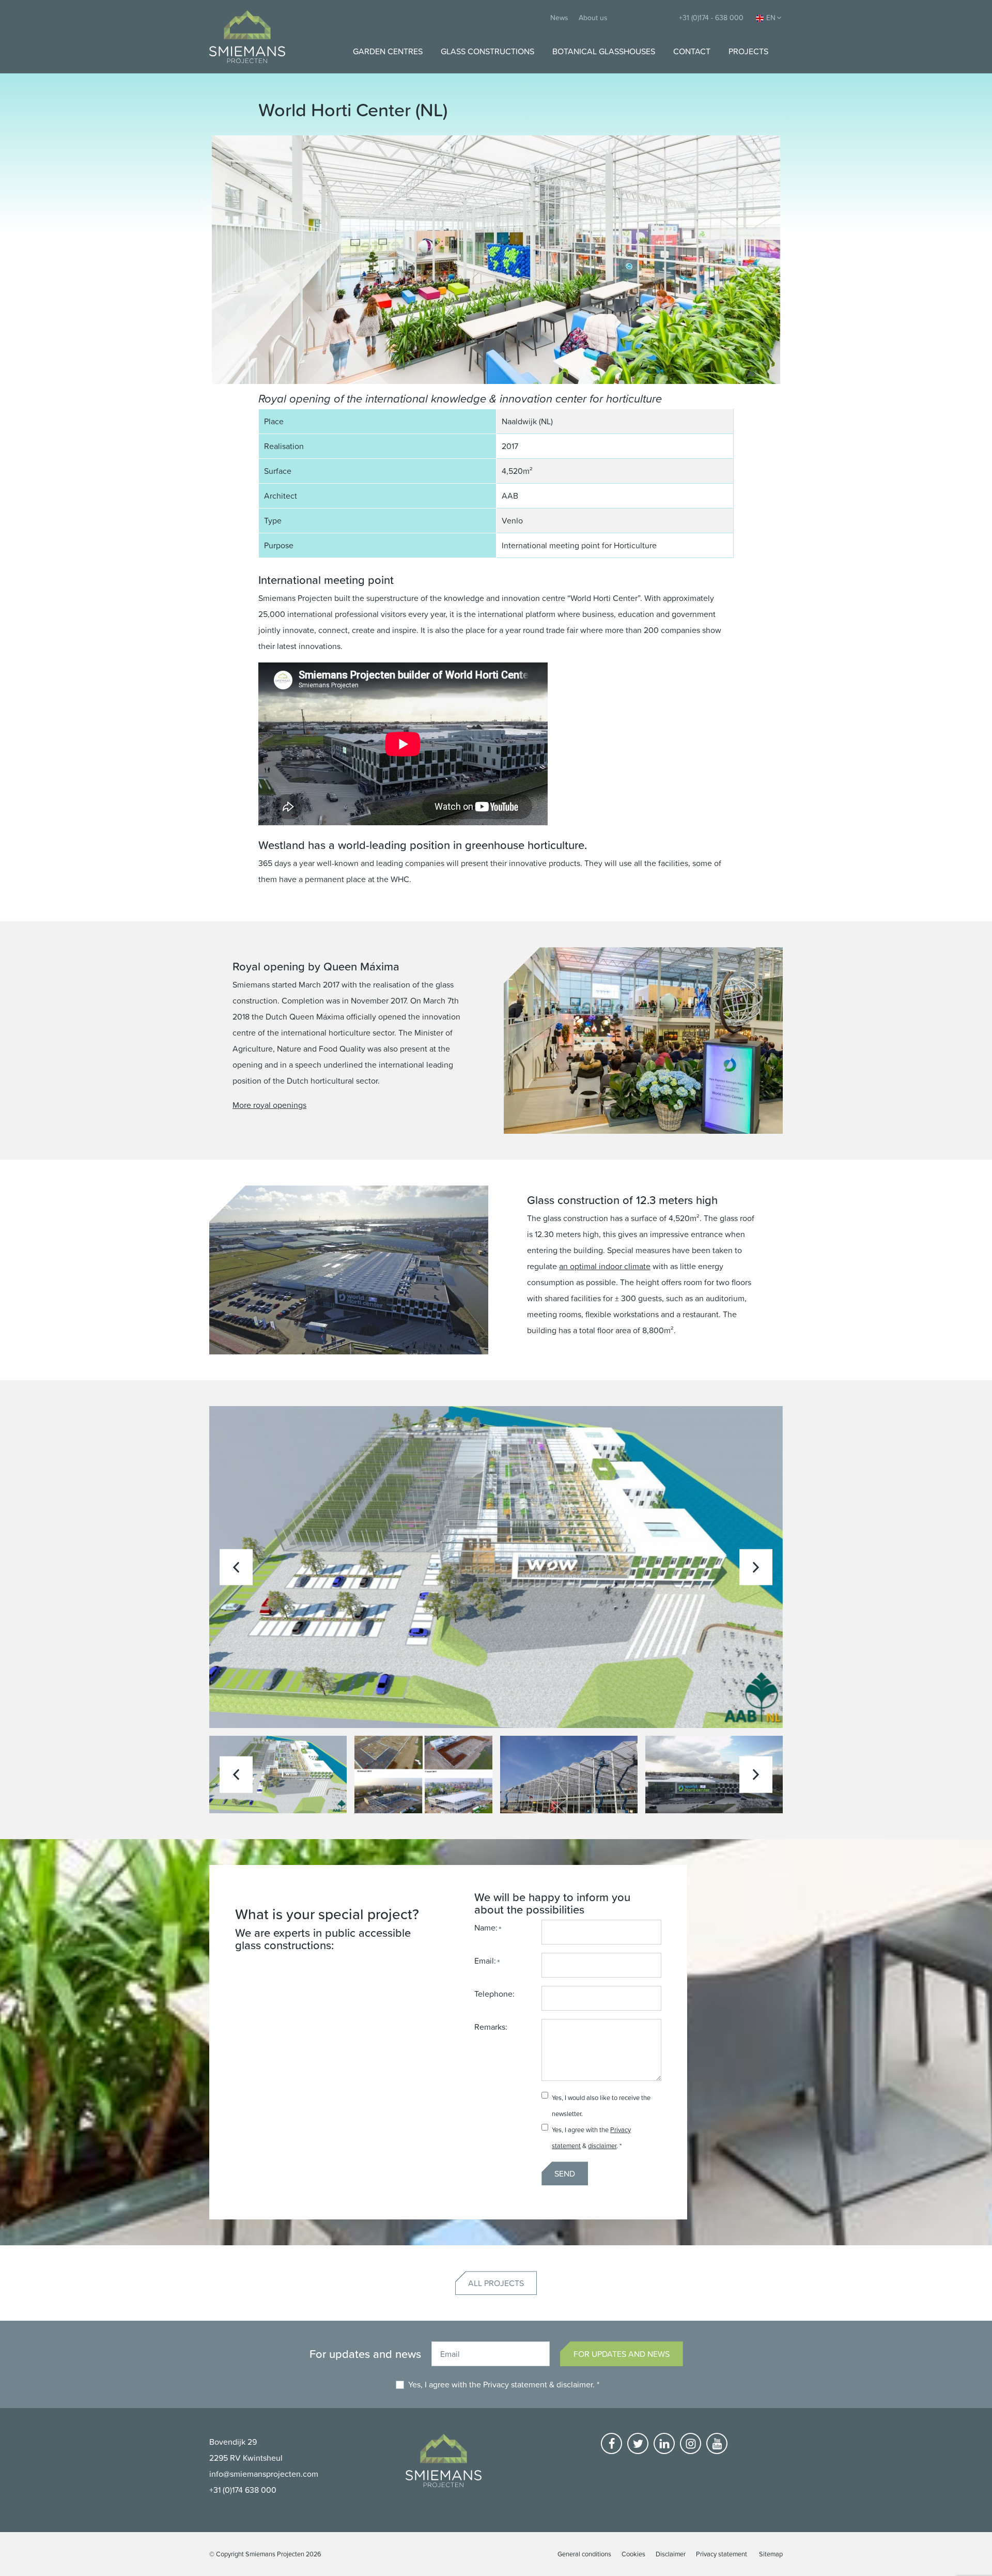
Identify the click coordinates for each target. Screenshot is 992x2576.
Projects (748, 51)
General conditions (584, 2554)
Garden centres (388, 51)
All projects (496, 2283)
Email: (485, 1961)
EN (771, 17)
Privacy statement (515, 2384)
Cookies (633, 2554)
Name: (486, 1927)
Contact (692, 51)
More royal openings (269, 1105)
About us (593, 17)
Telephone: (494, 1994)
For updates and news (622, 2354)
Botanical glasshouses (604, 51)
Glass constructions (487, 51)
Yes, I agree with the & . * (504, 2384)
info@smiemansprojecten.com (264, 2474)
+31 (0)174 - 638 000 (711, 17)
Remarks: (491, 2027)
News (559, 17)
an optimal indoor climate (605, 1266)
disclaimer (602, 2146)
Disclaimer (671, 2554)
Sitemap (771, 2554)
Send (565, 2173)
